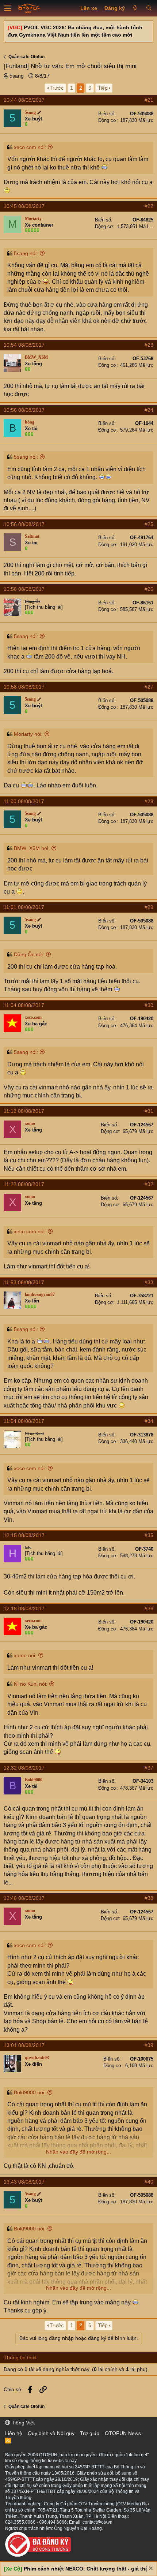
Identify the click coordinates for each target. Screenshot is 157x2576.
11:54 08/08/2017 (24, 1421)
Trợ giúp (90, 2433)
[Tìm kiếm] (149, 8)
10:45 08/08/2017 (24, 206)
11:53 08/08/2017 (24, 1282)
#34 (149, 1421)
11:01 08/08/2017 (24, 907)
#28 (149, 801)
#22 (149, 206)
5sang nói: (26, 253)
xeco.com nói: (30, 147)
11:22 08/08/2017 (24, 1184)
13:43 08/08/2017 (24, 2182)
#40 (149, 2182)
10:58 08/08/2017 (24, 589)
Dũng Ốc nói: (29, 954)
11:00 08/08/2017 (24, 801)
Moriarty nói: (28, 734)
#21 (149, 100)
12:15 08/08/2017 (24, 1535)
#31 (149, 1111)
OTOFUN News (123, 2433)
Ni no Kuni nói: (31, 1684)
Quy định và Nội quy (51, 2433)
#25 (149, 524)
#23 (149, 345)
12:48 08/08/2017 (24, 1898)
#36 (149, 1608)
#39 (149, 2045)
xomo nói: (25, 1655)
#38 (149, 1898)
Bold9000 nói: (30, 2092)
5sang (17, 76)
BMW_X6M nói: (32, 848)
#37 (149, 1768)
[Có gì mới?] (135, 8)
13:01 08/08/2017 (24, 2045)
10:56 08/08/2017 (24, 410)
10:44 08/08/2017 (24, 100)
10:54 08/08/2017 (24, 345)
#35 (149, 1535)
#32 (149, 1184)
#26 (149, 589)
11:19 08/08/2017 (24, 1111)
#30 (149, 1005)
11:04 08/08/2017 (24, 1005)
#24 (149, 410)
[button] (8, 8)
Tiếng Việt (22, 2423)
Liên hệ (14, 2433)
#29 (149, 907)
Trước (57, 88)
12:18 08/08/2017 (24, 1608)
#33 (149, 1282)
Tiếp (103, 88)
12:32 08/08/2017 (24, 1768)
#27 (149, 687)
